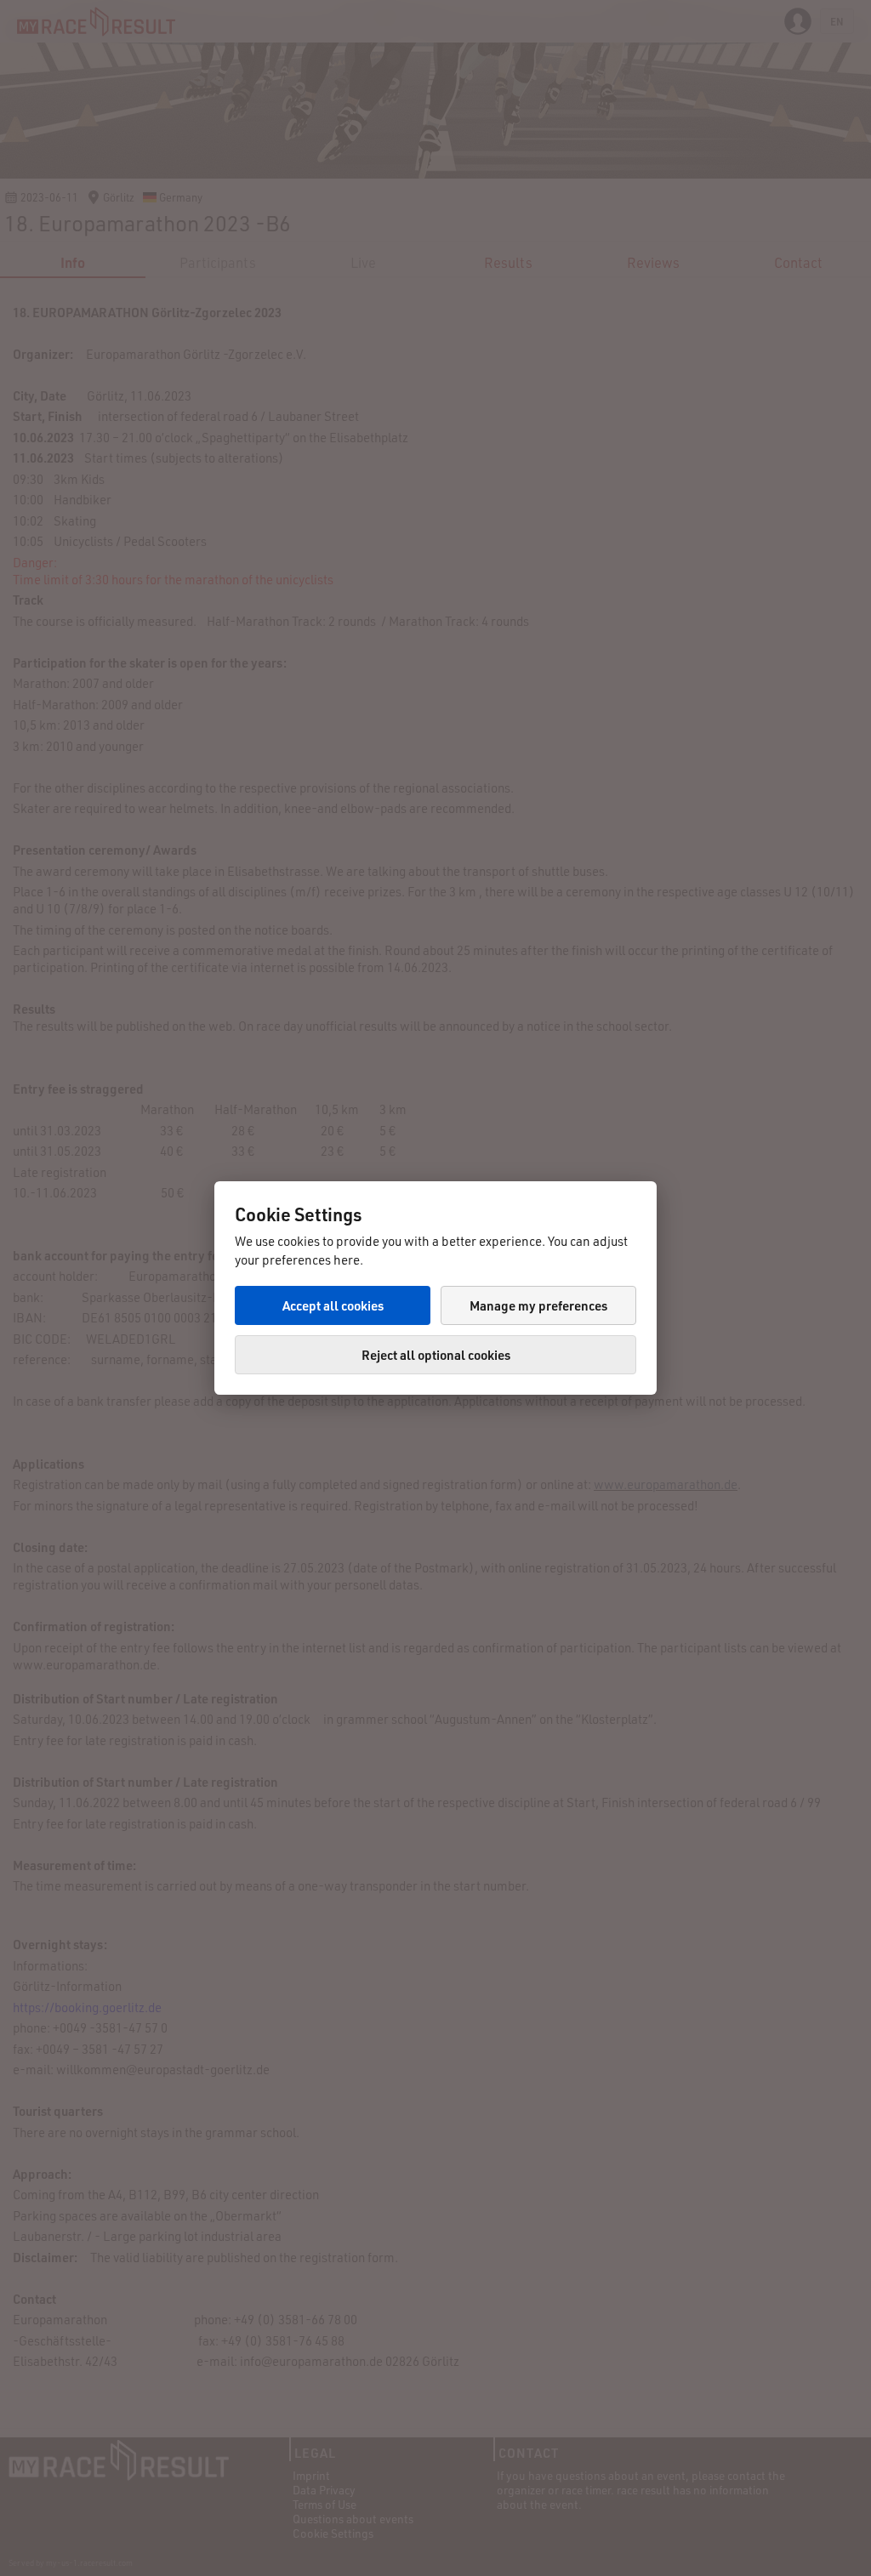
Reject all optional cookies (436, 1355)
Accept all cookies (333, 1305)
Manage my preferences (538, 1305)
